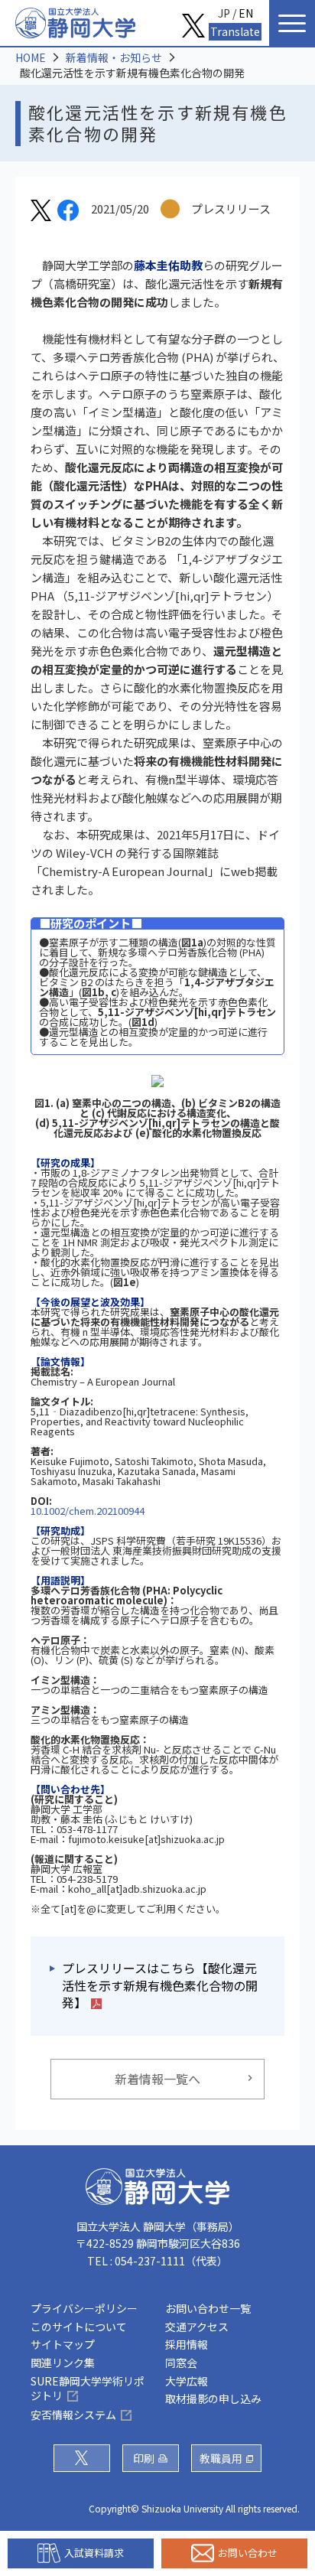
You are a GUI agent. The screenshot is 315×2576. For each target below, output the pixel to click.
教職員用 (221, 2458)
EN (246, 13)
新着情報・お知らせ (114, 57)
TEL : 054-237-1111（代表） (157, 2261)
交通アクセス (197, 2327)
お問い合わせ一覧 (208, 2308)
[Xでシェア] (41, 213)
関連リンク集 (63, 2363)
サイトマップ (63, 2344)
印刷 (144, 2458)
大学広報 (187, 2381)
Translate (235, 31)
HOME (31, 57)
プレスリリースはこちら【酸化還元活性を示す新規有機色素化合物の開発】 (160, 1985)
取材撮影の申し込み (213, 2399)
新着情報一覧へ (157, 2079)
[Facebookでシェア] (68, 213)
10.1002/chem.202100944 (88, 1511)
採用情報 (187, 2344)
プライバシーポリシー (84, 2308)
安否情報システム (73, 2415)
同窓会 (181, 2363)
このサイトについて (79, 2327)
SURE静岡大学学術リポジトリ (88, 2389)
